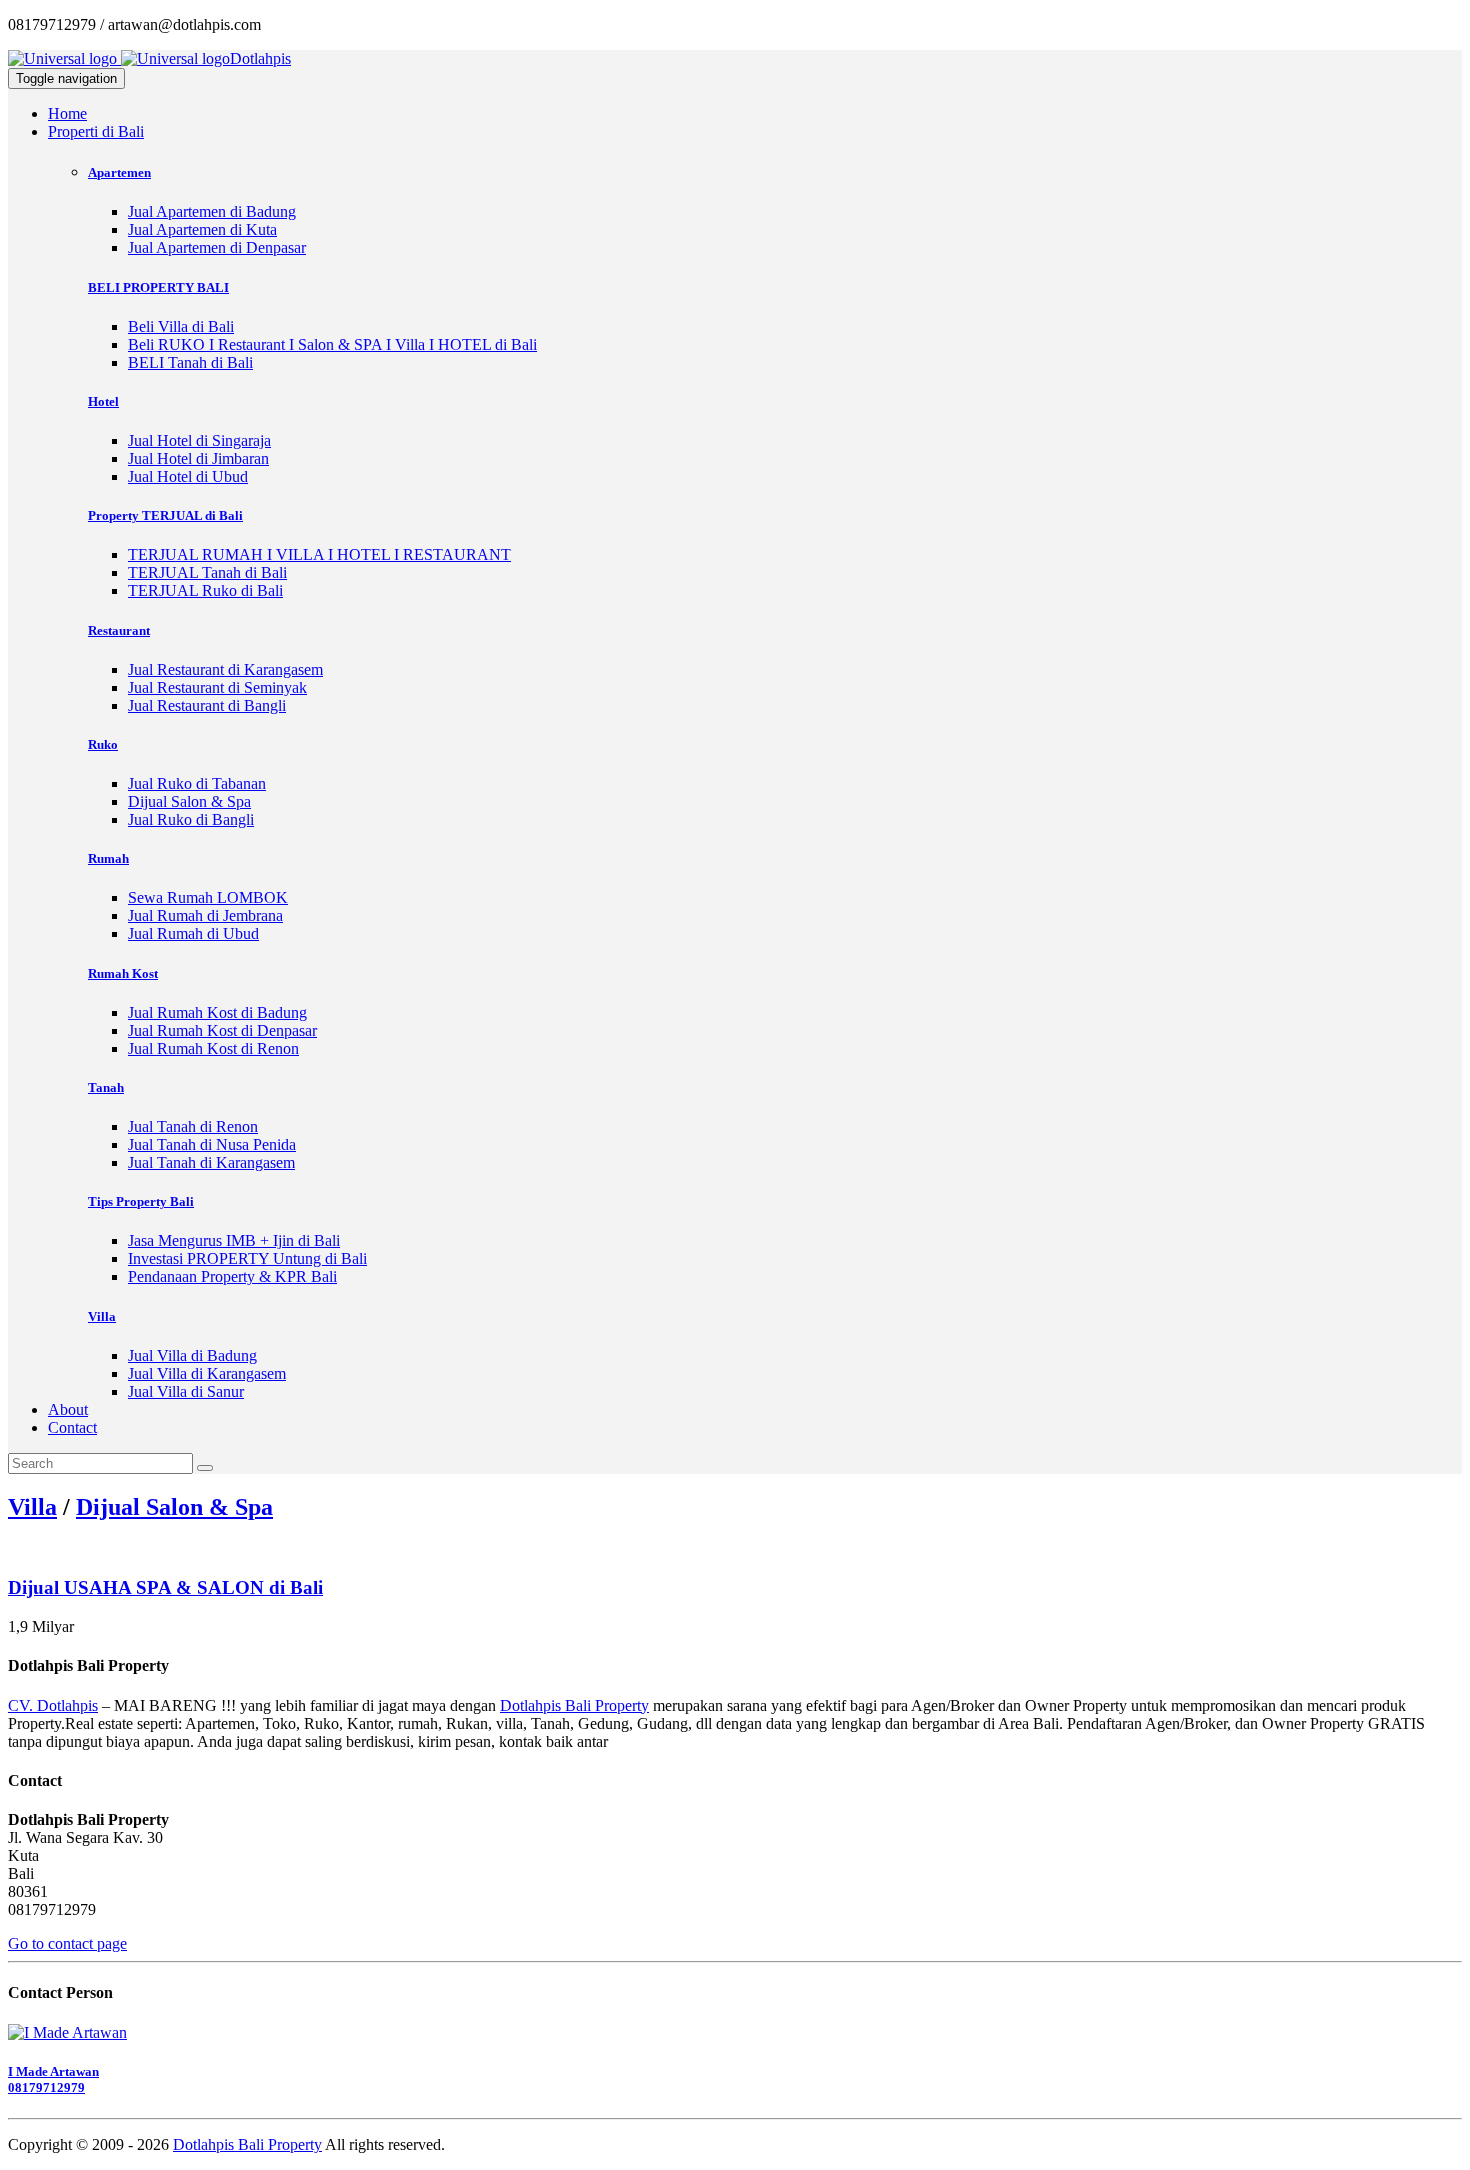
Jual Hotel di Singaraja (199, 440)
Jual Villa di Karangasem (207, 1373)
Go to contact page (67, 1943)
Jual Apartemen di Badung (212, 211)
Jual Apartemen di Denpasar (217, 247)
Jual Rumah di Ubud (193, 933)
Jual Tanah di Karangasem (211, 1162)
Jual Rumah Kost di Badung (217, 1012)
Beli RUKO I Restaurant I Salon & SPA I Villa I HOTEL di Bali (332, 344)
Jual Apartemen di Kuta (202, 229)
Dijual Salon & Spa (189, 801)
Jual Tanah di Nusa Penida (212, 1144)
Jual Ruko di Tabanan (197, 783)
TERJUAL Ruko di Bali (205, 590)
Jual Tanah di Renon (193, 1126)
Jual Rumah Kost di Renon (213, 1048)
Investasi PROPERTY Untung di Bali (247, 1258)
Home (67, 113)
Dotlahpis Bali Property (574, 1705)
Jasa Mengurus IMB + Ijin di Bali (234, 1240)
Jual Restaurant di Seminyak (217, 687)
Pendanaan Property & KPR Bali (232, 1276)
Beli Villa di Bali (181, 326)
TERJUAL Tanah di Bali (207, 572)
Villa (32, 1507)
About (68, 1409)
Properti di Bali (96, 131)
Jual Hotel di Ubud (188, 476)
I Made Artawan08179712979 (53, 2079)
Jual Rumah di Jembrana (205, 915)
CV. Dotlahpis (53, 1705)
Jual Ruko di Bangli (191, 819)
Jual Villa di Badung (192, 1355)
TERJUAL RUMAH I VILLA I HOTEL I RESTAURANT (319, 554)
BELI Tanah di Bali (190, 362)
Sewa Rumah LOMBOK (208, 897)
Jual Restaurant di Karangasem (225, 669)
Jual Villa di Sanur (186, 1391)
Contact (72, 1427)
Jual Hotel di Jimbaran (198, 458)
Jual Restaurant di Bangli (207, 705)
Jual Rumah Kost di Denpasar (222, 1030)
